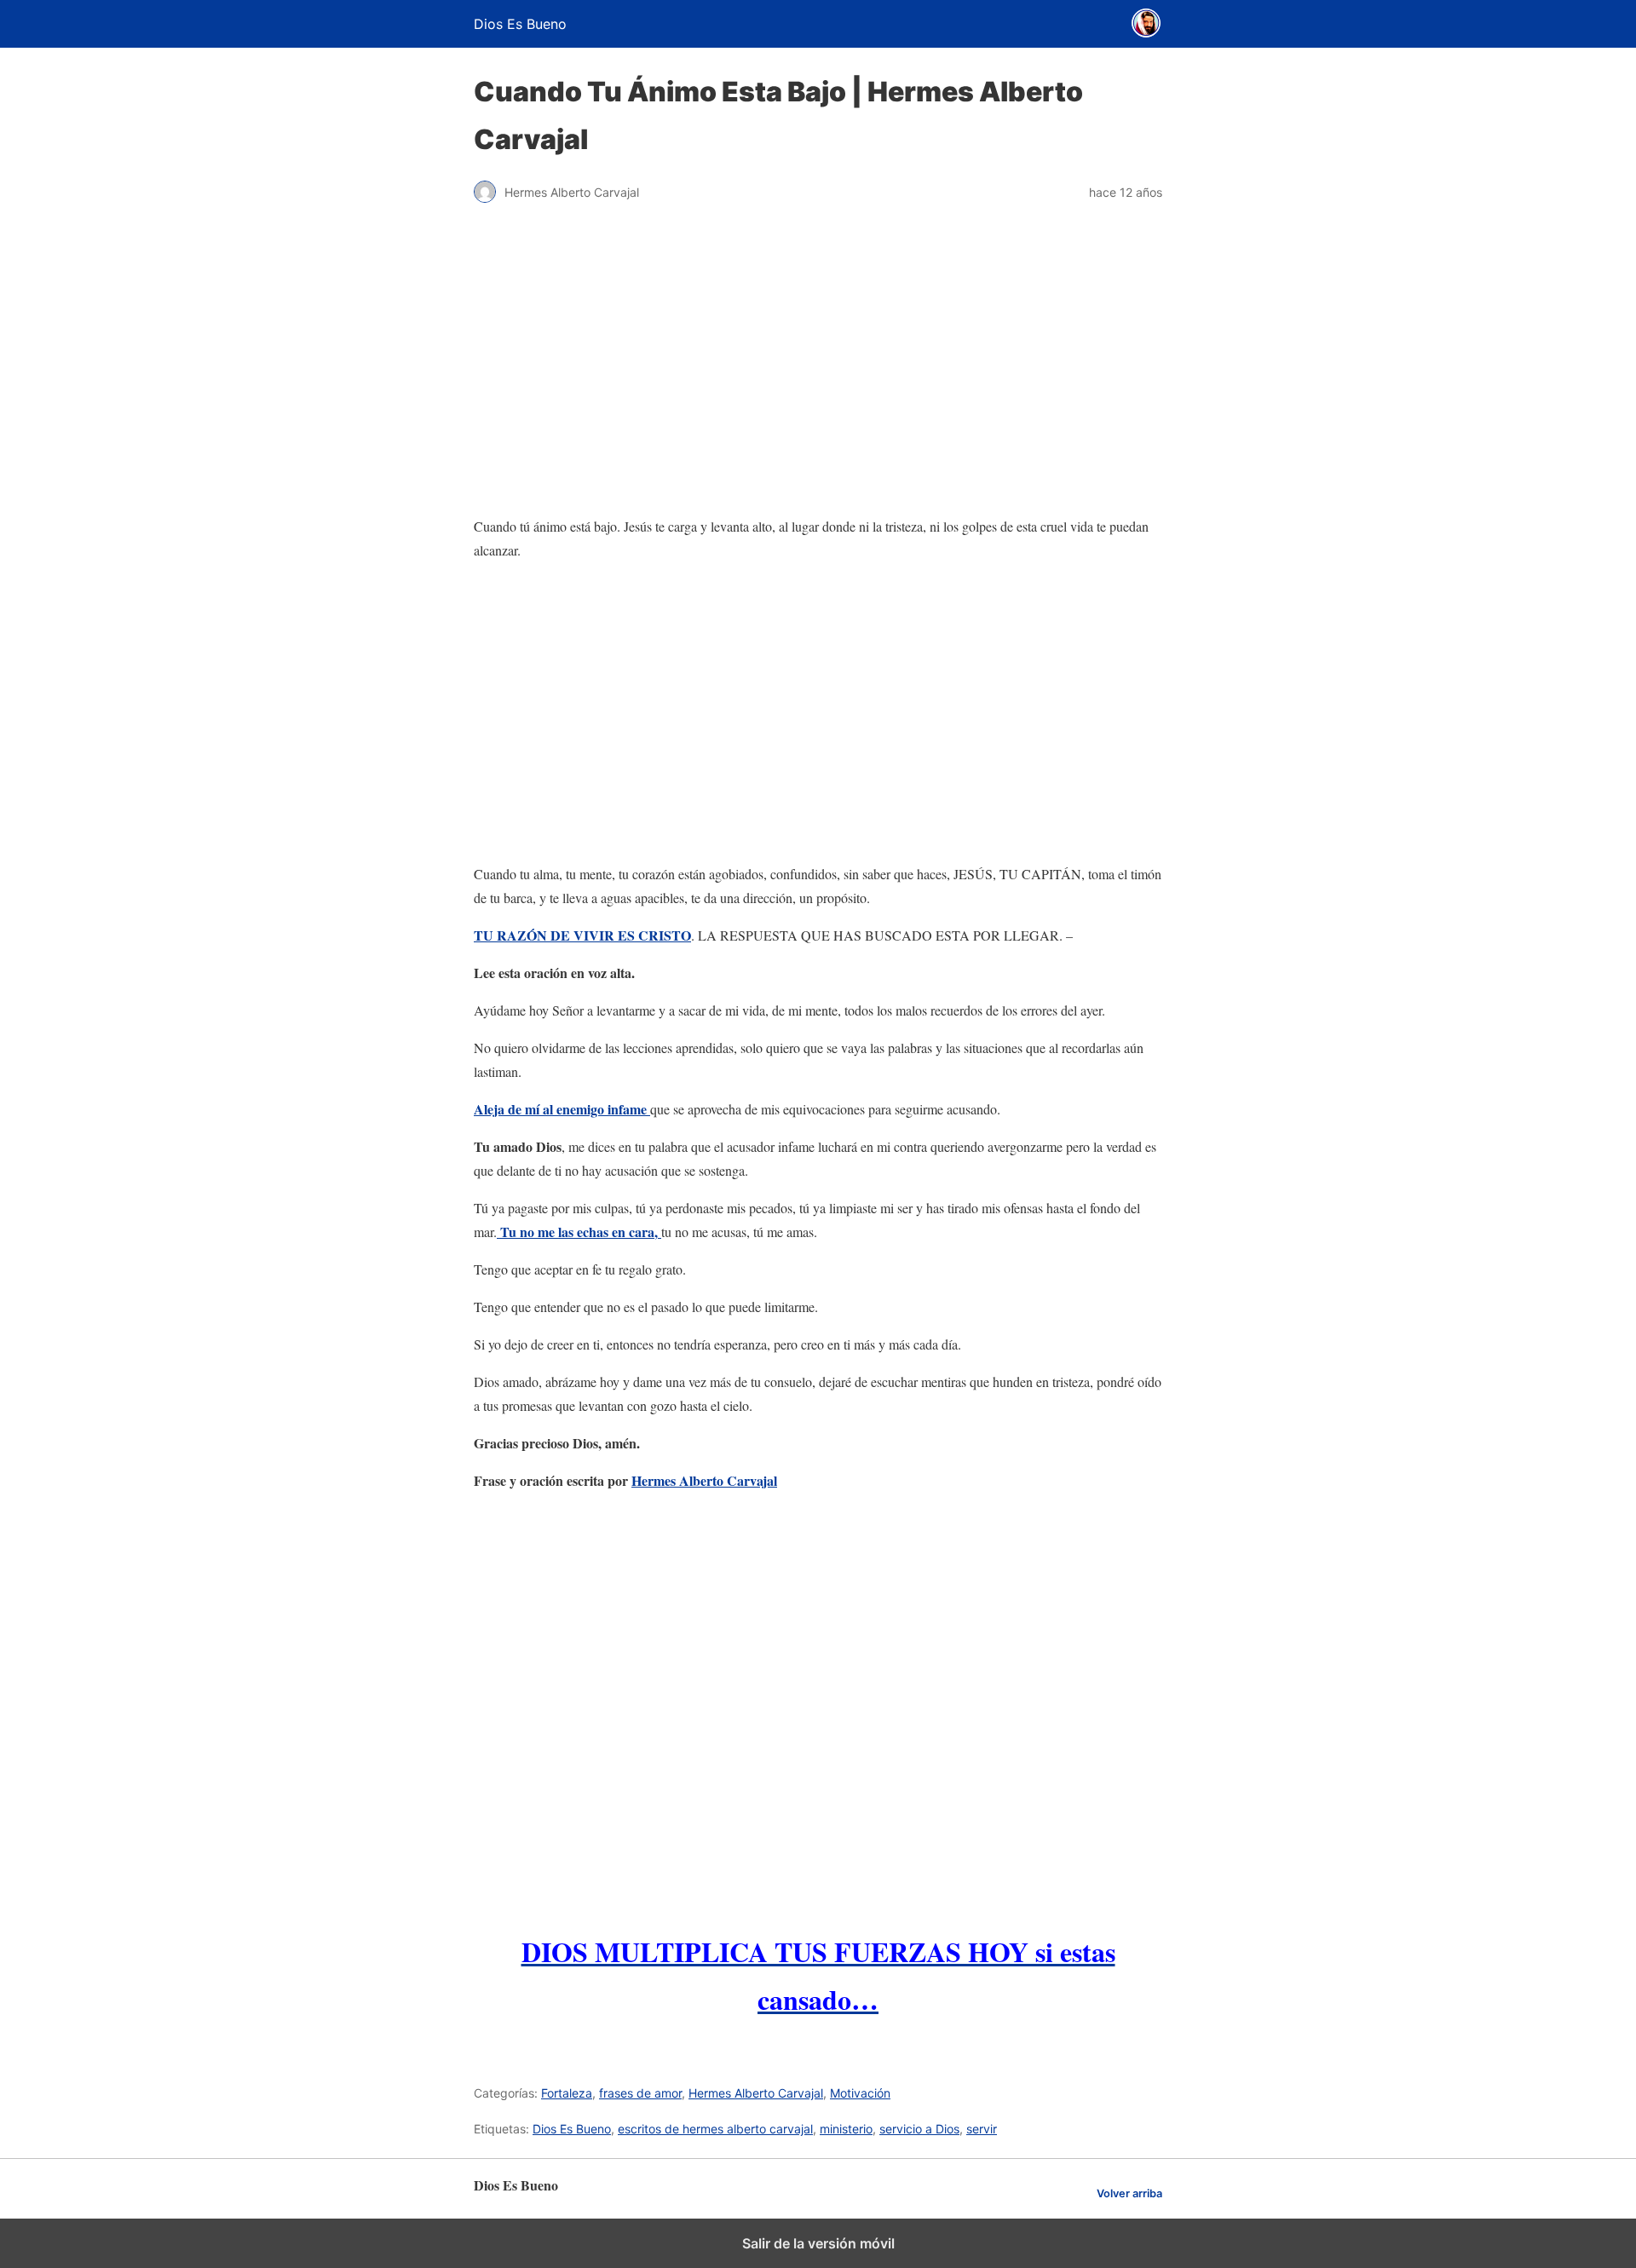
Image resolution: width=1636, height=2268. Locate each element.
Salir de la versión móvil (818, 2243)
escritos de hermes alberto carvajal (715, 2129)
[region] (818, 712)
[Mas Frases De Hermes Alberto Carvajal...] (818, 1708)
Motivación (860, 2093)
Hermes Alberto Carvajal (704, 1480)
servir (982, 2129)
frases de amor (640, 2093)
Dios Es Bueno (572, 2129)
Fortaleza (567, 2093)
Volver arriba (1129, 2193)
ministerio (846, 2129)
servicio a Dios (919, 2129)
